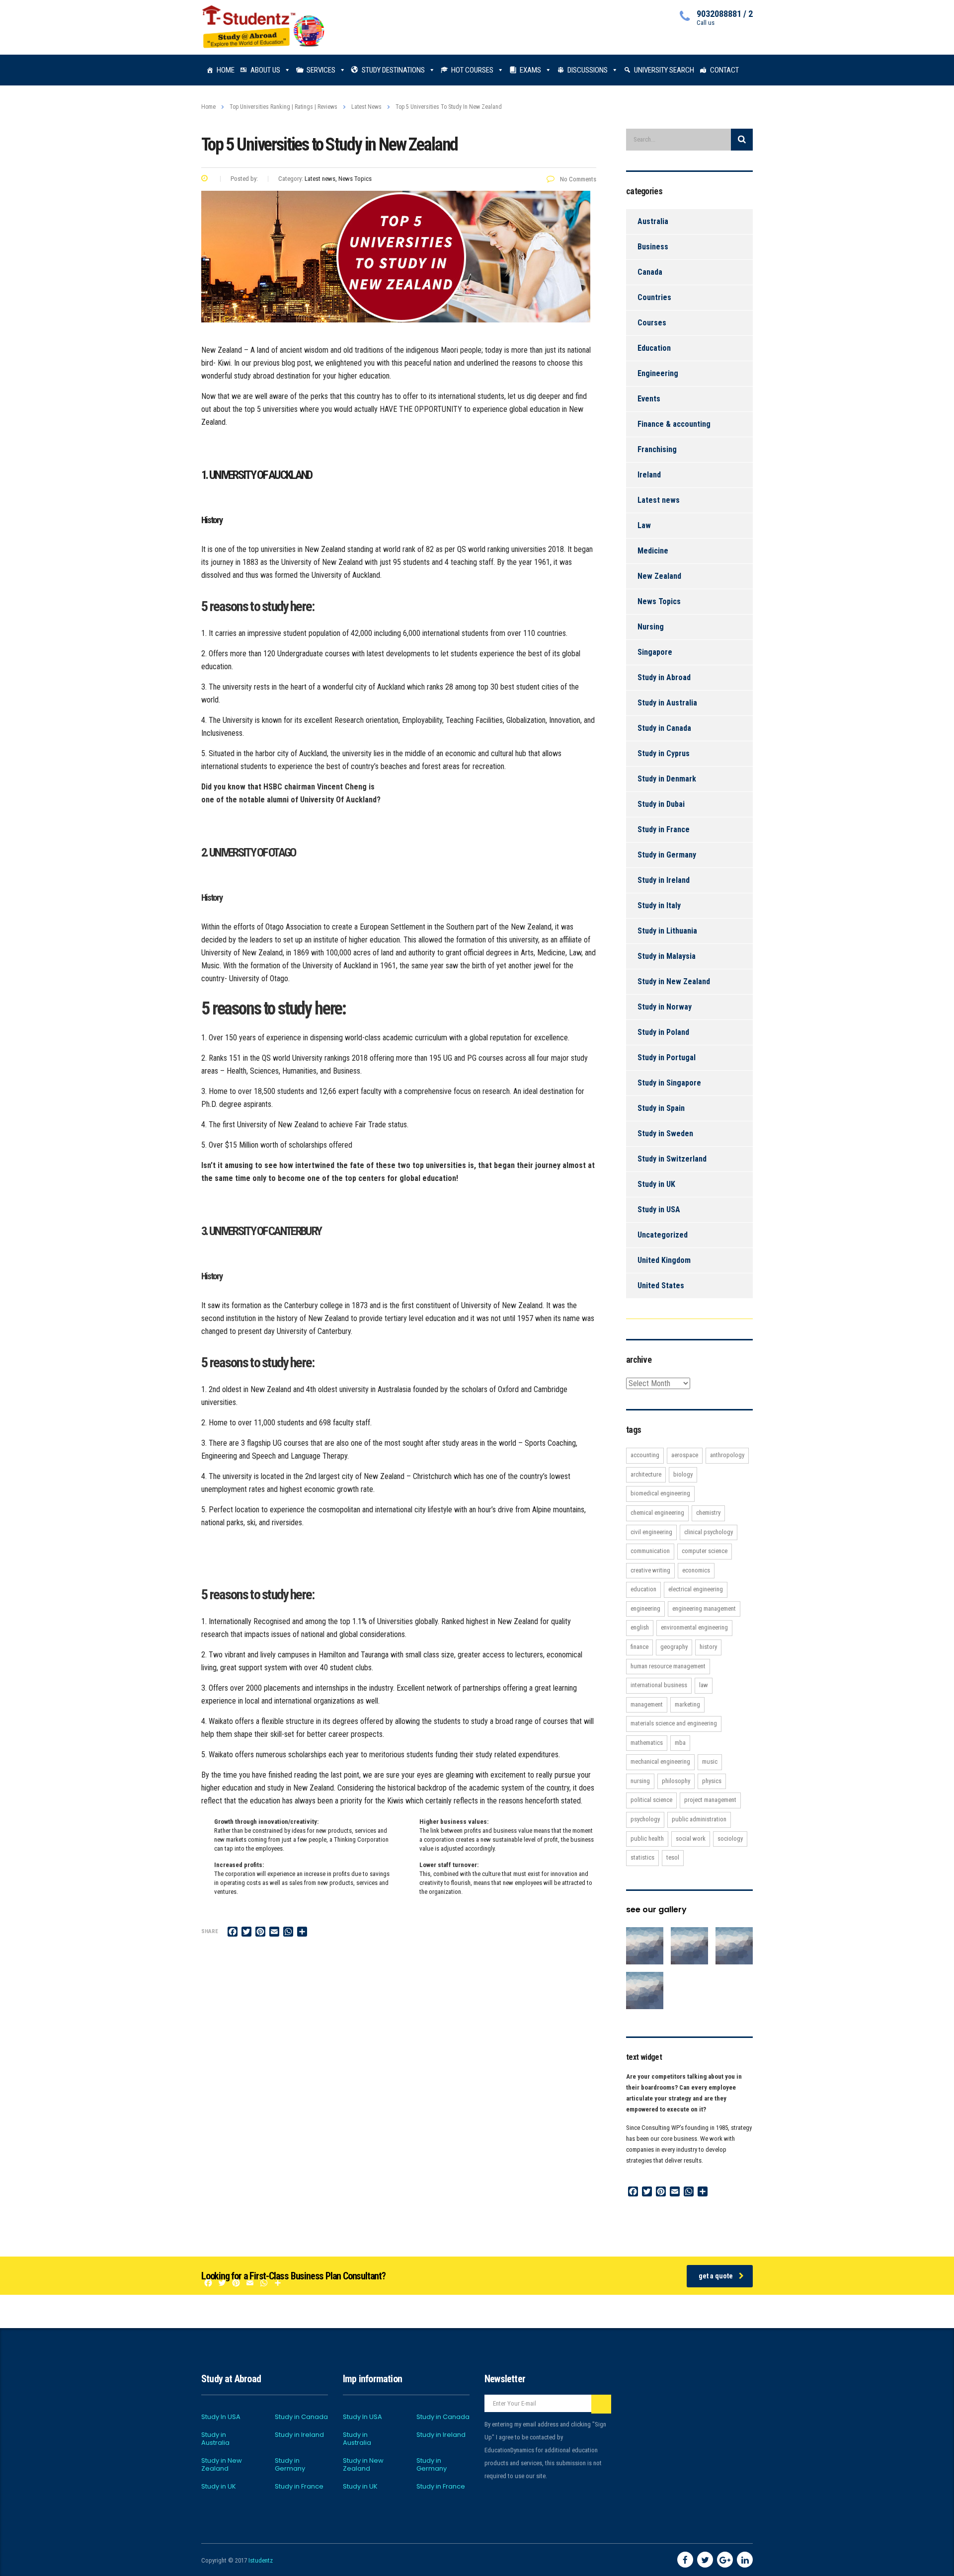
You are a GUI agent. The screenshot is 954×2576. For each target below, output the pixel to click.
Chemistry (708, 1513)
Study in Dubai (661, 804)
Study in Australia (667, 703)
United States (661, 1286)
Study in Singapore (669, 1083)
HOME (226, 70)
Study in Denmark (667, 779)
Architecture (646, 1474)
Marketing (687, 1704)
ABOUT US (265, 70)
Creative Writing (650, 1570)
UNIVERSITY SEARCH (664, 70)
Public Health (647, 1838)
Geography (674, 1647)
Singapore (655, 652)
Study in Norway (665, 1007)
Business (653, 247)
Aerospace (685, 1455)
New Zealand (659, 576)
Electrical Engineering (696, 1589)
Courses (652, 323)
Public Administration (699, 1819)
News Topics (659, 601)
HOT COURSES (472, 70)
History (708, 1647)
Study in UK (656, 1184)
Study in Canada (664, 728)
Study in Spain (661, 1108)
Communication (650, 1551)
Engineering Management (704, 1608)
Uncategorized (663, 1235)
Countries (654, 297)
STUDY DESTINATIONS (393, 70)
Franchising (657, 449)
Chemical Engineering (657, 1513)
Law (644, 525)
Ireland (649, 475)
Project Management (710, 1800)
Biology (683, 1474)
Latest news (659, 500)
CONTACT (724, 70)
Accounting (645, 1455)
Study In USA (221, 2417)
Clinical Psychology (709, 1532)
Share (210, 1931)
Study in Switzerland (672, 1159)
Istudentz (261, 2560)
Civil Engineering (651, 1532)
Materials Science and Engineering (674, 1723)
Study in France (664, 829)
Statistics (642, 1857)
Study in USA (659, 1210)
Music (710, 1761)
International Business (659, 1685)
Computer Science (705, 1551)
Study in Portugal (667, 1057)
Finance (639, 1647)
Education (654, 348)
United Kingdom (664, 1260)
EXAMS (530, 70)
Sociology (730, 1838)
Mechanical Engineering (660, 1761)
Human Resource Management (668, 1666)
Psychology (645, 1819)
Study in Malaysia (667, 956)
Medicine (653, 551)
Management (647, 1704)
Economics (696, 1570)
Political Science (651, 1800)
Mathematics (647, 1743)
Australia (653, 221)
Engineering (658, 373)
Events (649, 399)
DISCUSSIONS (588, 70)
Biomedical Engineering (660, 1493)
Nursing (651, 627)
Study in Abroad (664, 677)
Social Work (691, 1838)
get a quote (716, 2276)
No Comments (577, 179)
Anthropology (727, 1455)
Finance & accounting (674, 424)
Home (208, 107)
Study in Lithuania (667, 931)
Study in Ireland (664, 880)
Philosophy (676, 1781)
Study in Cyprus (664, 753)
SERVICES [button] (321, 70)
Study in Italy (659, 905)
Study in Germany (667, 855)
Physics (712, 1781)
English (640, 1627)
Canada (650, 272)
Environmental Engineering (694, 1627)
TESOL (673, 1857)
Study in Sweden (665, 1133)
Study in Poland (663, 1032)
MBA (680, 1743)
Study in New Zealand (674, 981)
